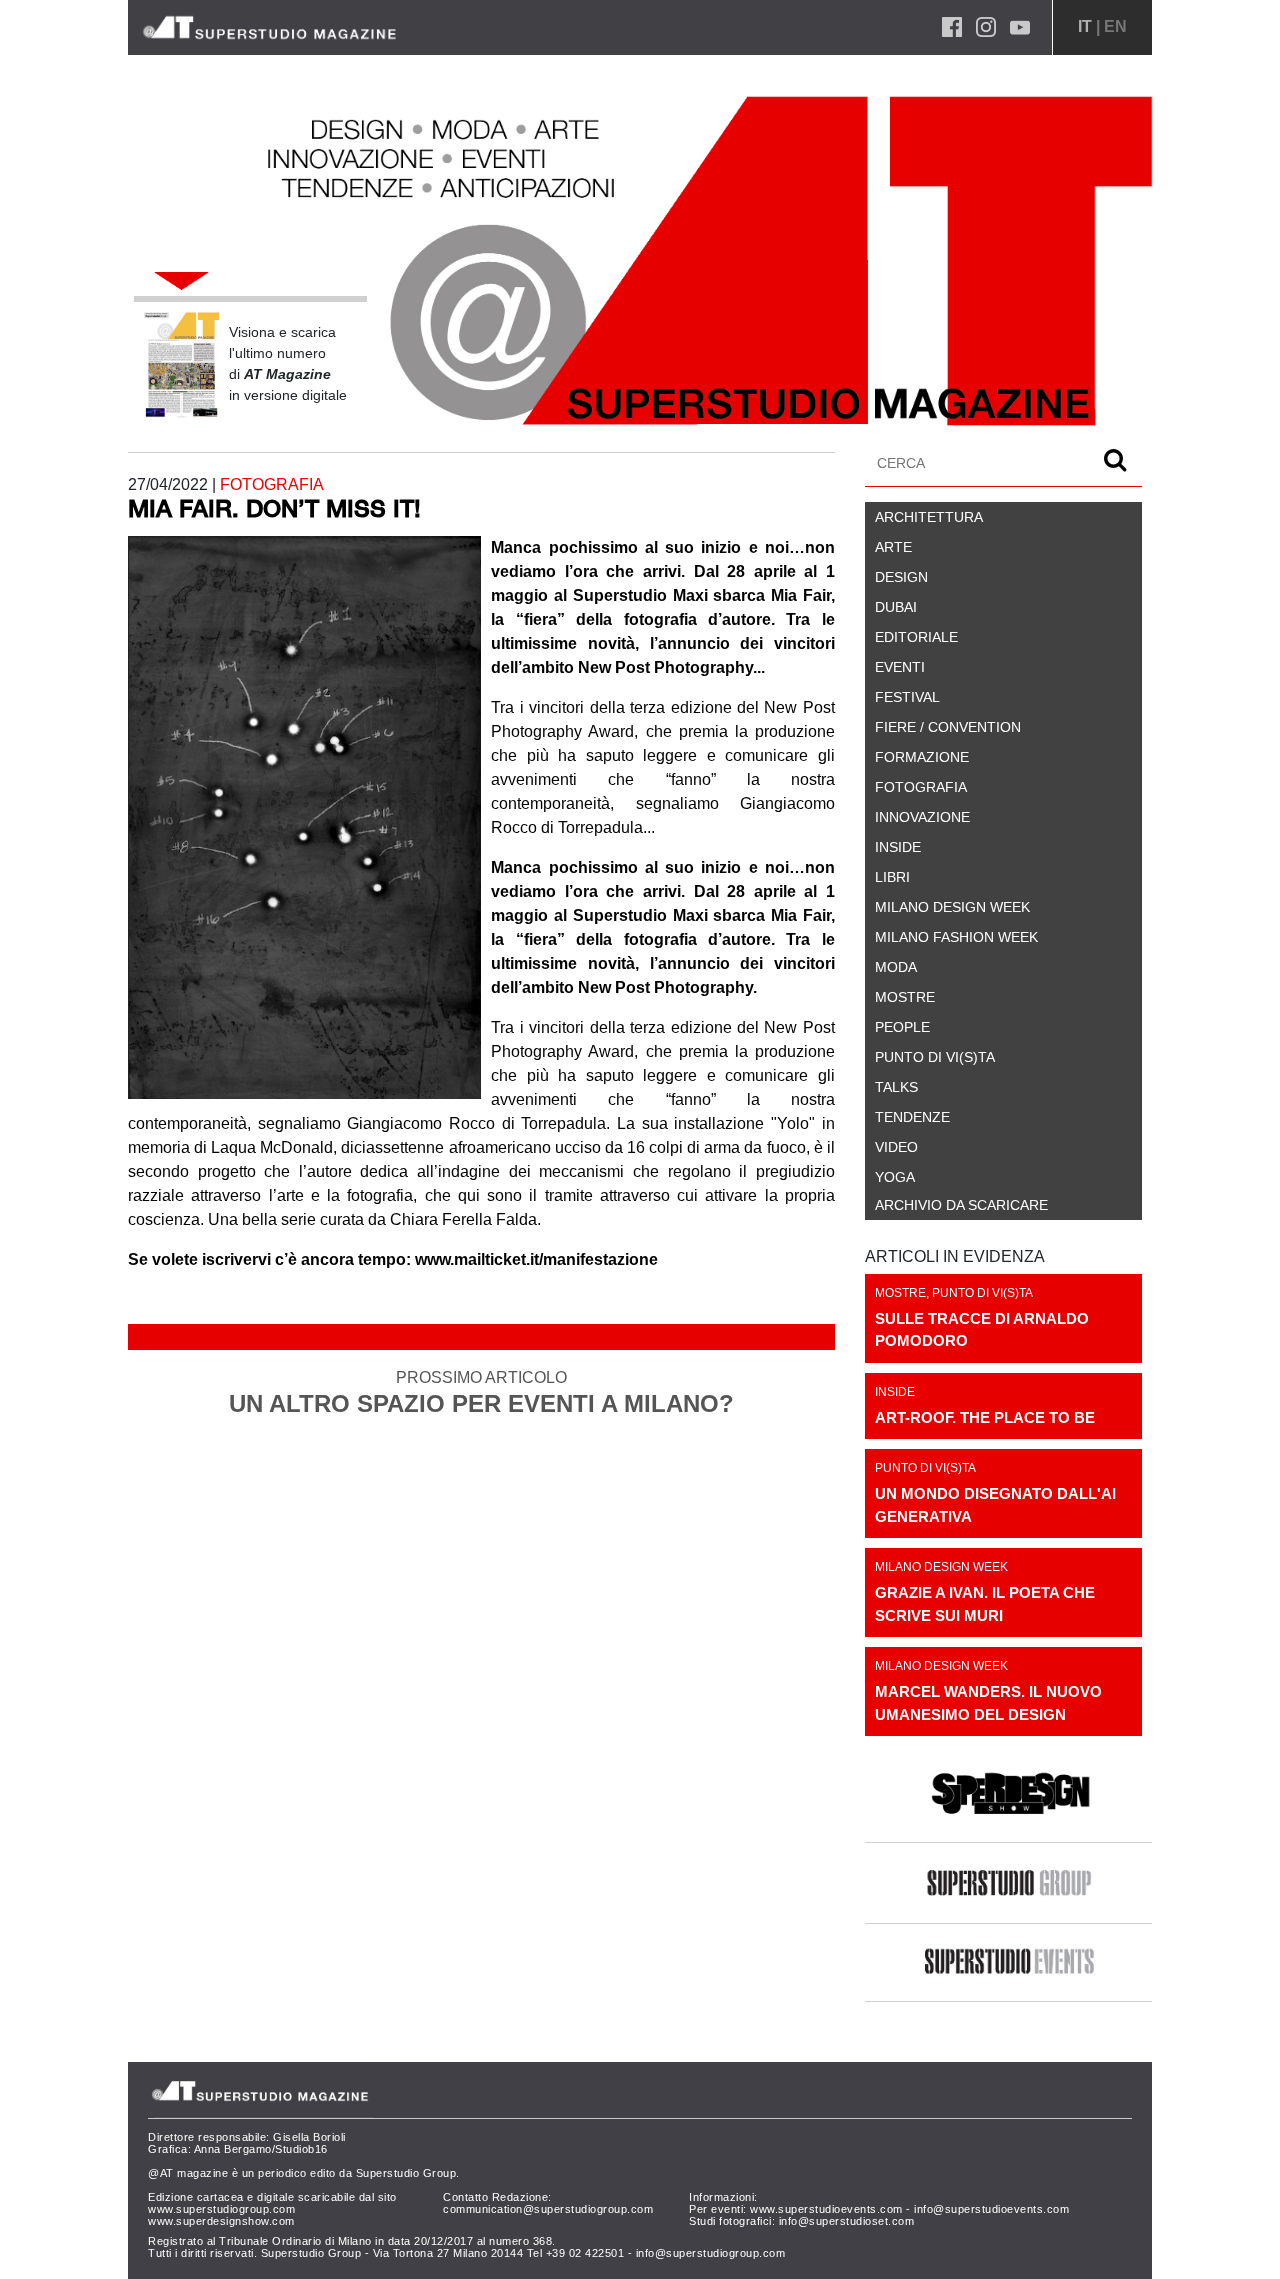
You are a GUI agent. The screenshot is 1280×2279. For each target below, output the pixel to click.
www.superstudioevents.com (826, 2209)
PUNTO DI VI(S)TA (982, 1293)
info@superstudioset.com (847, 2221)
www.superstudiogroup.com (221, 2209)
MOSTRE (900, 1293)
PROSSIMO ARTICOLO (481, 1393)
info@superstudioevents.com (991, 2209)
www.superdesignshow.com (221, 2221)
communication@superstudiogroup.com (548, 2209)
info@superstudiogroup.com (711, 2253)
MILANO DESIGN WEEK (941, 1567)
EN (1115, 26)
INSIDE (895, 1392)
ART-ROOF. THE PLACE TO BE (985, 1417)
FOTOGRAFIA (272, 484)
